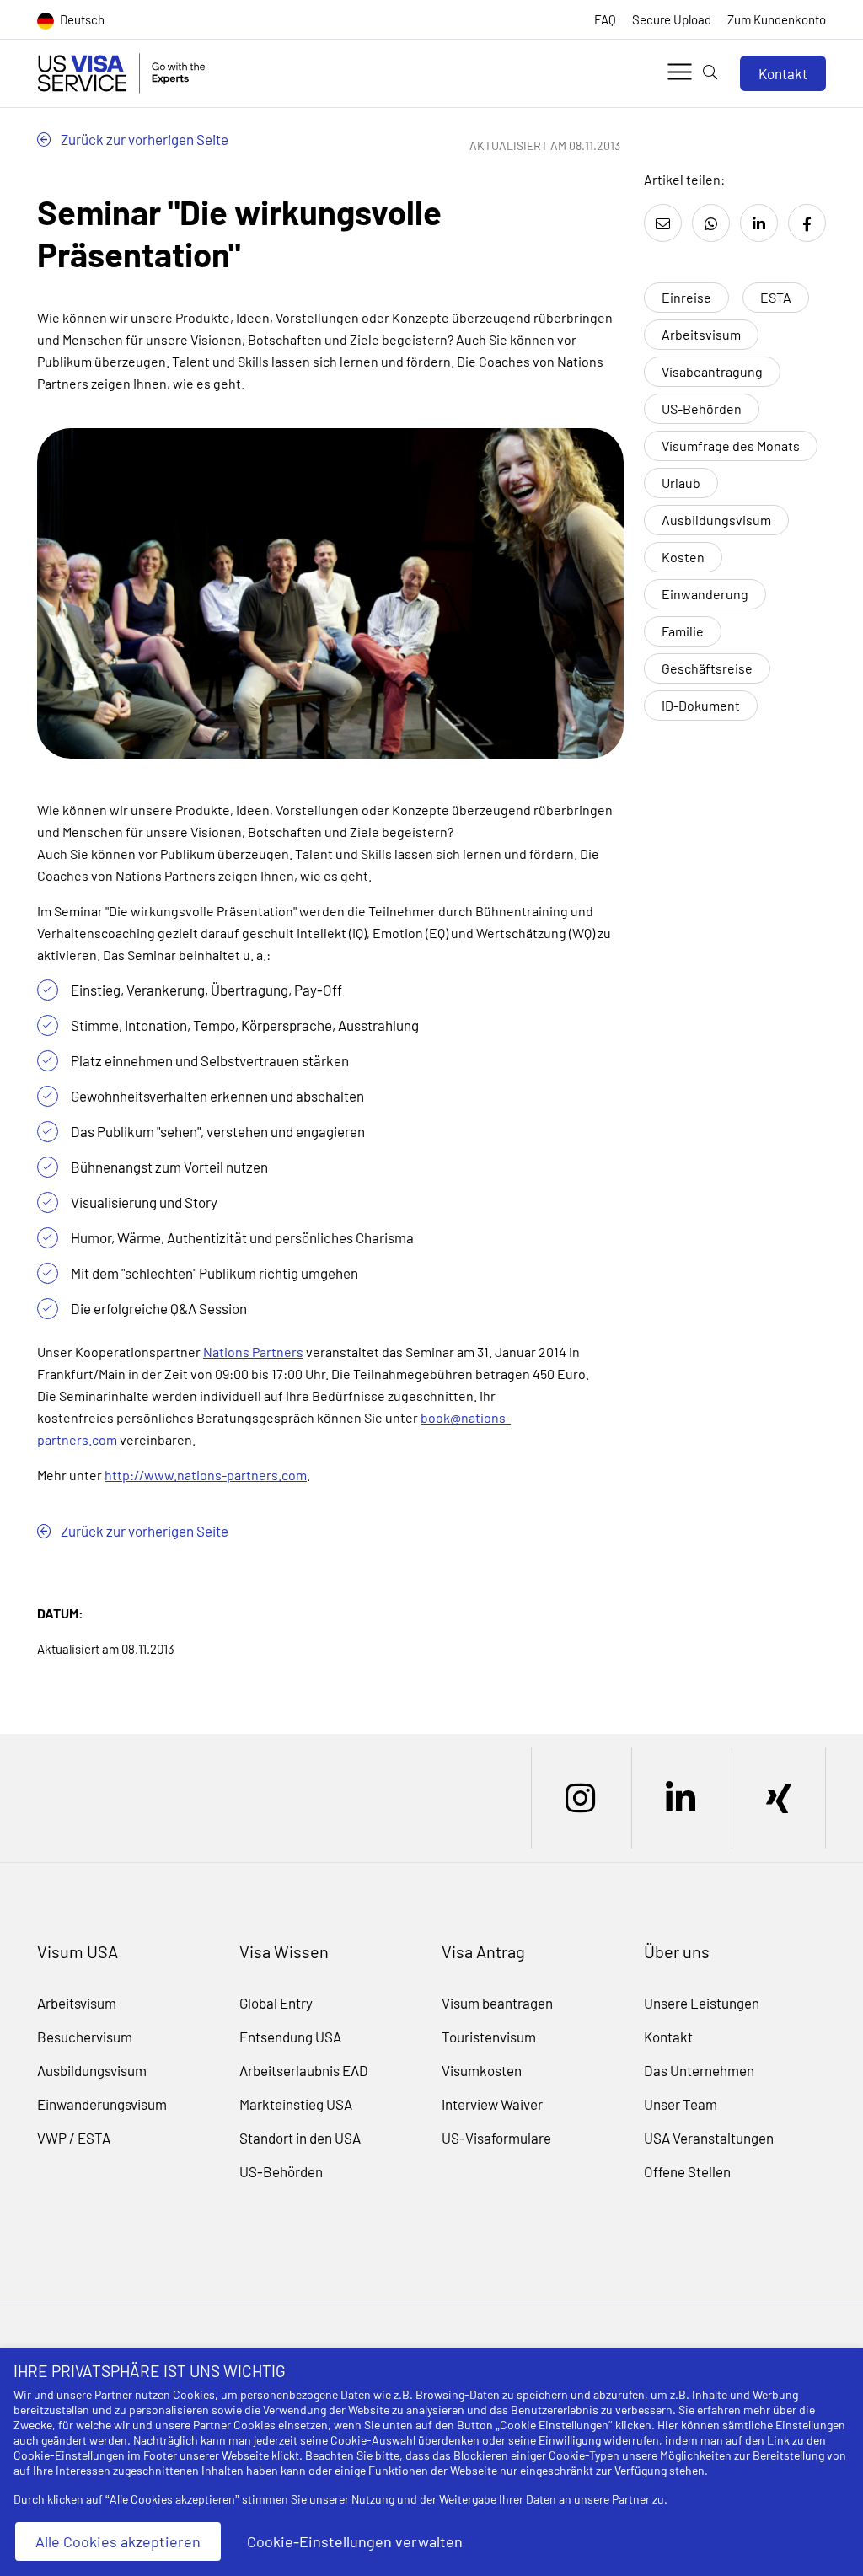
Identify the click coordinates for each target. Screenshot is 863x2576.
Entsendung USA (290, 2037)
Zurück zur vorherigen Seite (143, 139)
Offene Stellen (687, 2171)
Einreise (686, 297)
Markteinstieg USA (296, 2104)
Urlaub (681, 483)
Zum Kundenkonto (777, 19)
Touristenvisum (489, 2037)
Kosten (683, 557)
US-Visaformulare (496, 2138)
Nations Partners (253, 1352)
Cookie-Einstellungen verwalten (355, 2541)
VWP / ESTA (74, 2138)
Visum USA (78, 1951)
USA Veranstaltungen (709, 2138)
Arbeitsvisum (701, 334)
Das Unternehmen (699, 2070)
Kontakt (783, 73)
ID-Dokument (701, 705)
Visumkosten (482, 2070)
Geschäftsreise (707, 668)
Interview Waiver (492, 2104)
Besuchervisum (85, 2037)
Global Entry (276, 2003)
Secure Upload (672, 19)
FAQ (605, 19)
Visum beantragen (497, 2003)
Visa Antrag (483, 1951)
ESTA (776, 297)
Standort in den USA (300, 2138)
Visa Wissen (284, 1951)
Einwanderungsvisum (102, 2104)
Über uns (677, 1951)
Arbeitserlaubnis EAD (304, 2070)
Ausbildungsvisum (716, 520)
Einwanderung (705, 594)
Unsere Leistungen (702, 2003)
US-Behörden (702, 408)
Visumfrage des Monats (731, 445)
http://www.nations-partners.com (206, 1475)
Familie (683, 631)
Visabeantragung (712, 371)
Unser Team (681, 2104)
